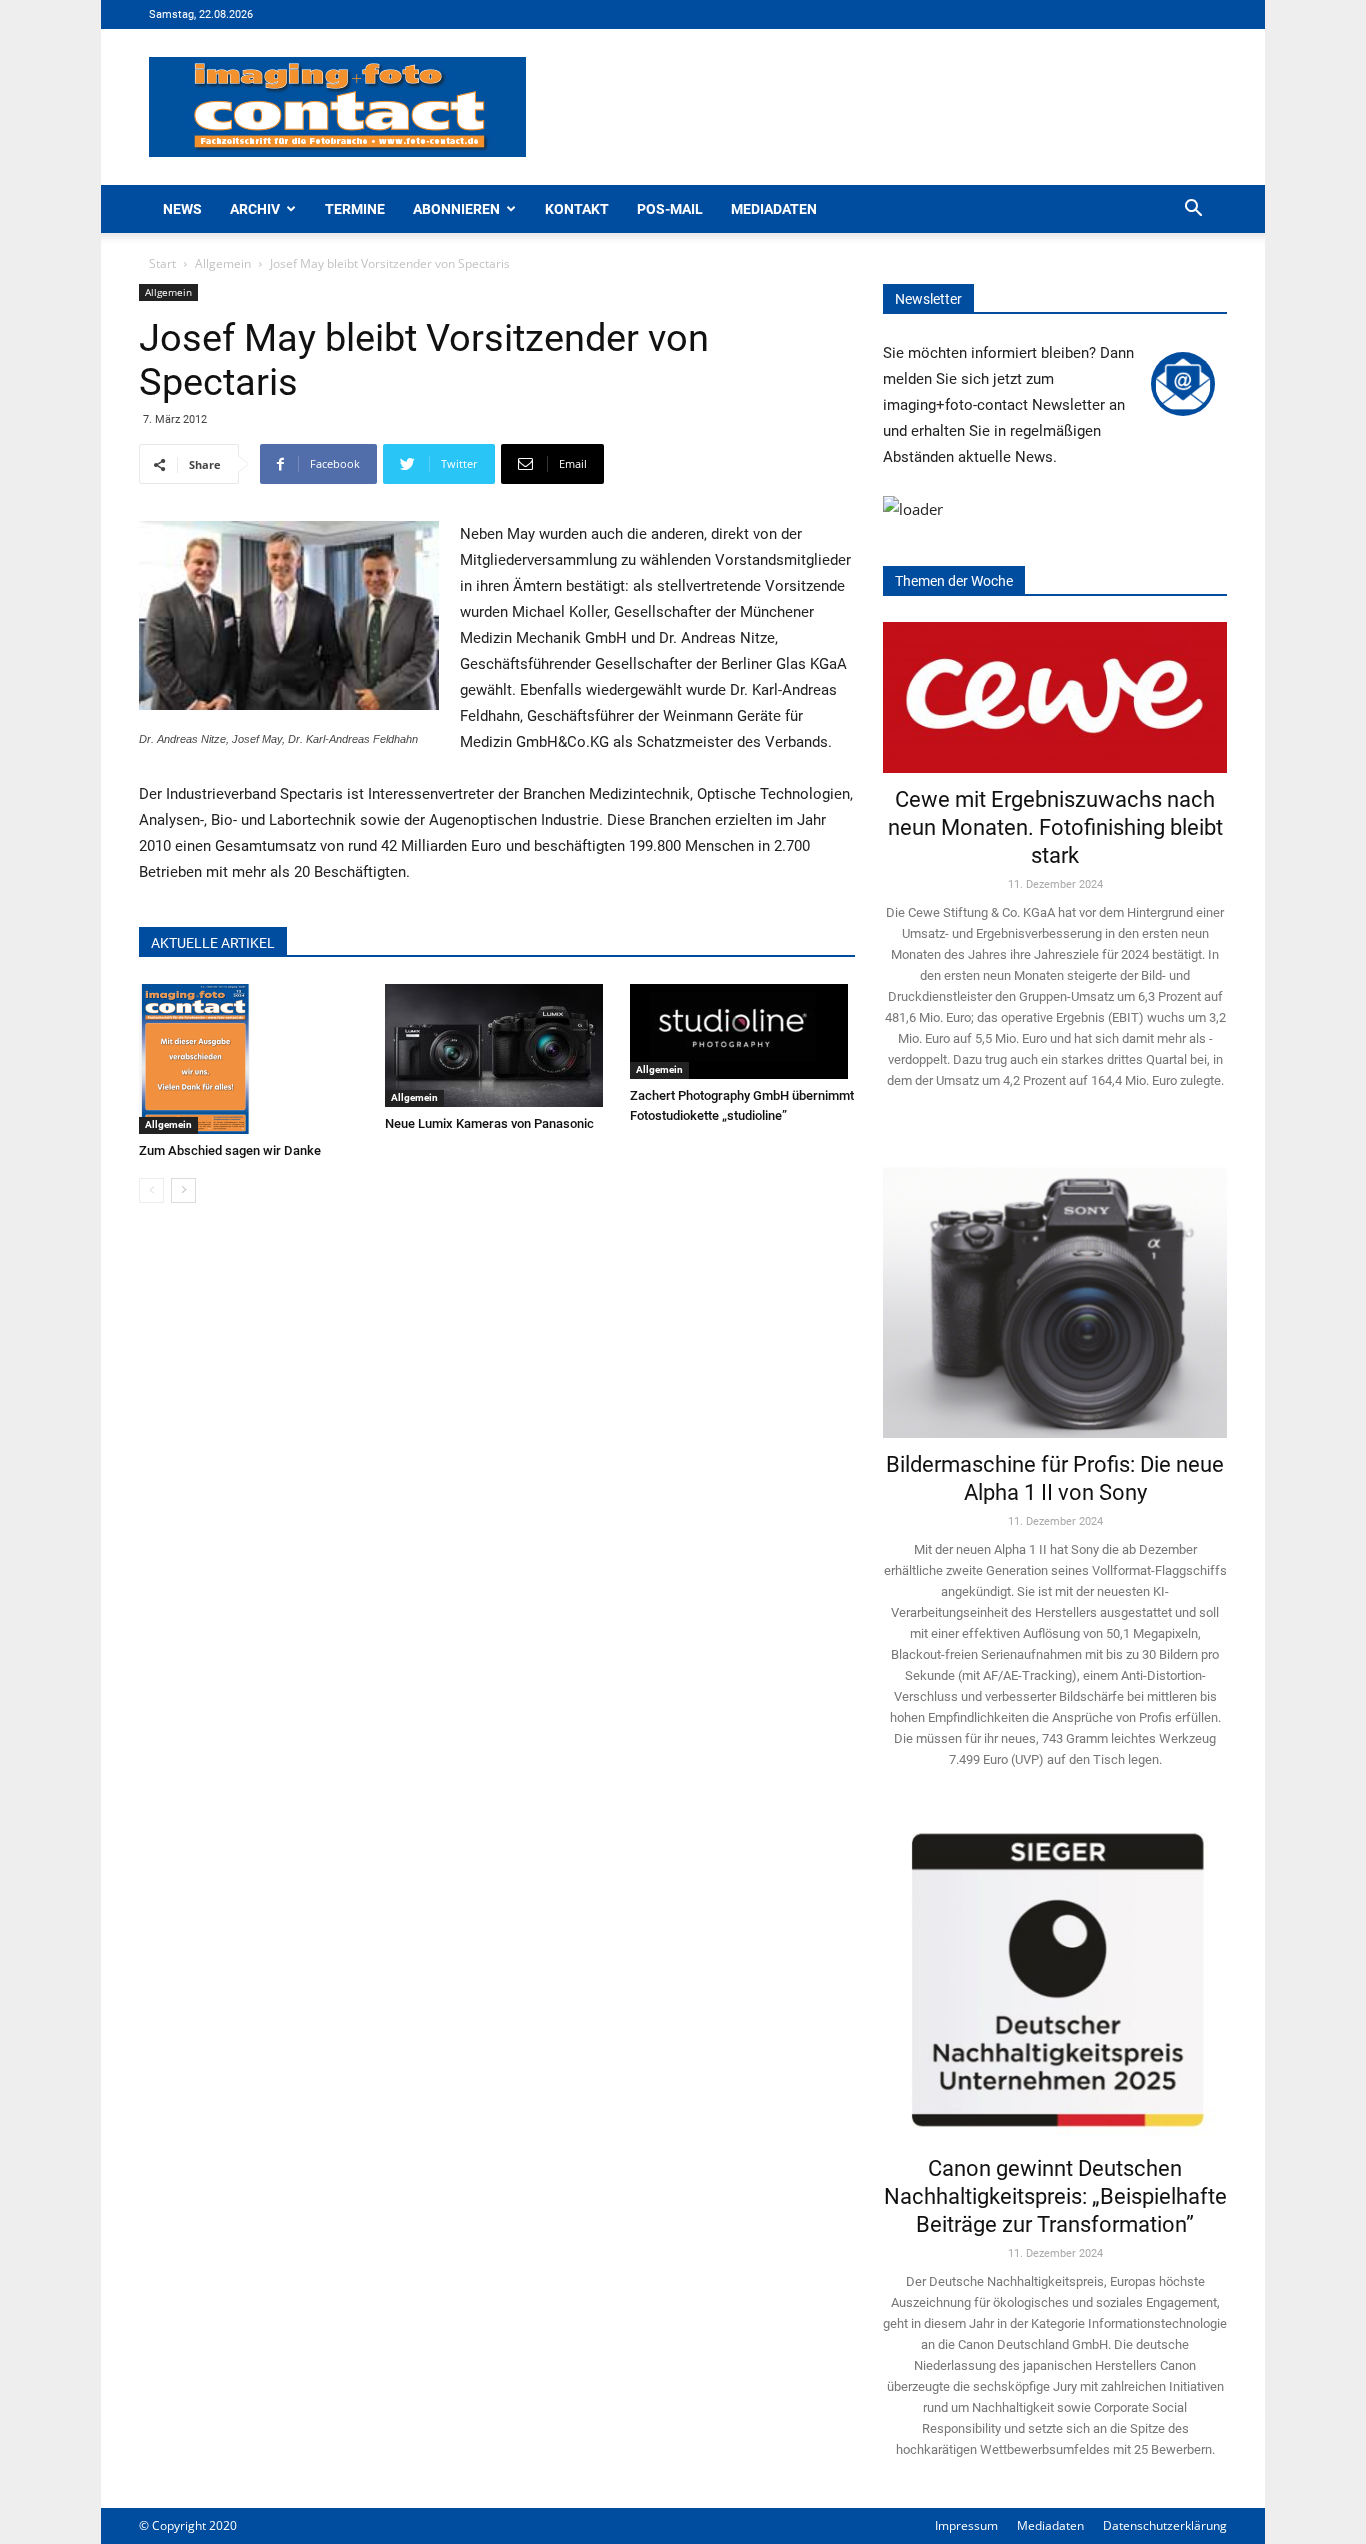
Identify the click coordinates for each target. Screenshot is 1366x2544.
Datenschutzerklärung (1165, 2525)
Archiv (255, 209)
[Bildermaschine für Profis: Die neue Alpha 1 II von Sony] (1055, 1288)
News (182, 209)
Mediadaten (774, 209)
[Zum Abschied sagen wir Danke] (251, 1059)
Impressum (966, 2525)
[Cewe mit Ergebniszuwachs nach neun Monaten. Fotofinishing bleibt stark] (1055, 697)
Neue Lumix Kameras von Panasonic (489, 1123)
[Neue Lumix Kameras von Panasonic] (497, 1045)
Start (162, 263)
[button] (1193, 210)
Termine (355, 209)
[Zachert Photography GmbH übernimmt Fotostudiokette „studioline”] (742, 1031)
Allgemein (223, 263)
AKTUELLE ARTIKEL (213, 943)
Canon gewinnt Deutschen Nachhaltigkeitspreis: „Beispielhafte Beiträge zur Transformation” (1055, 2196)
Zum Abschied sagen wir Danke (230, 1150)
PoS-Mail (670, 209)
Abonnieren (456, 209)
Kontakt (577, 209)
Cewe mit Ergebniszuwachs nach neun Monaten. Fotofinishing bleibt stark (1055, 827)
